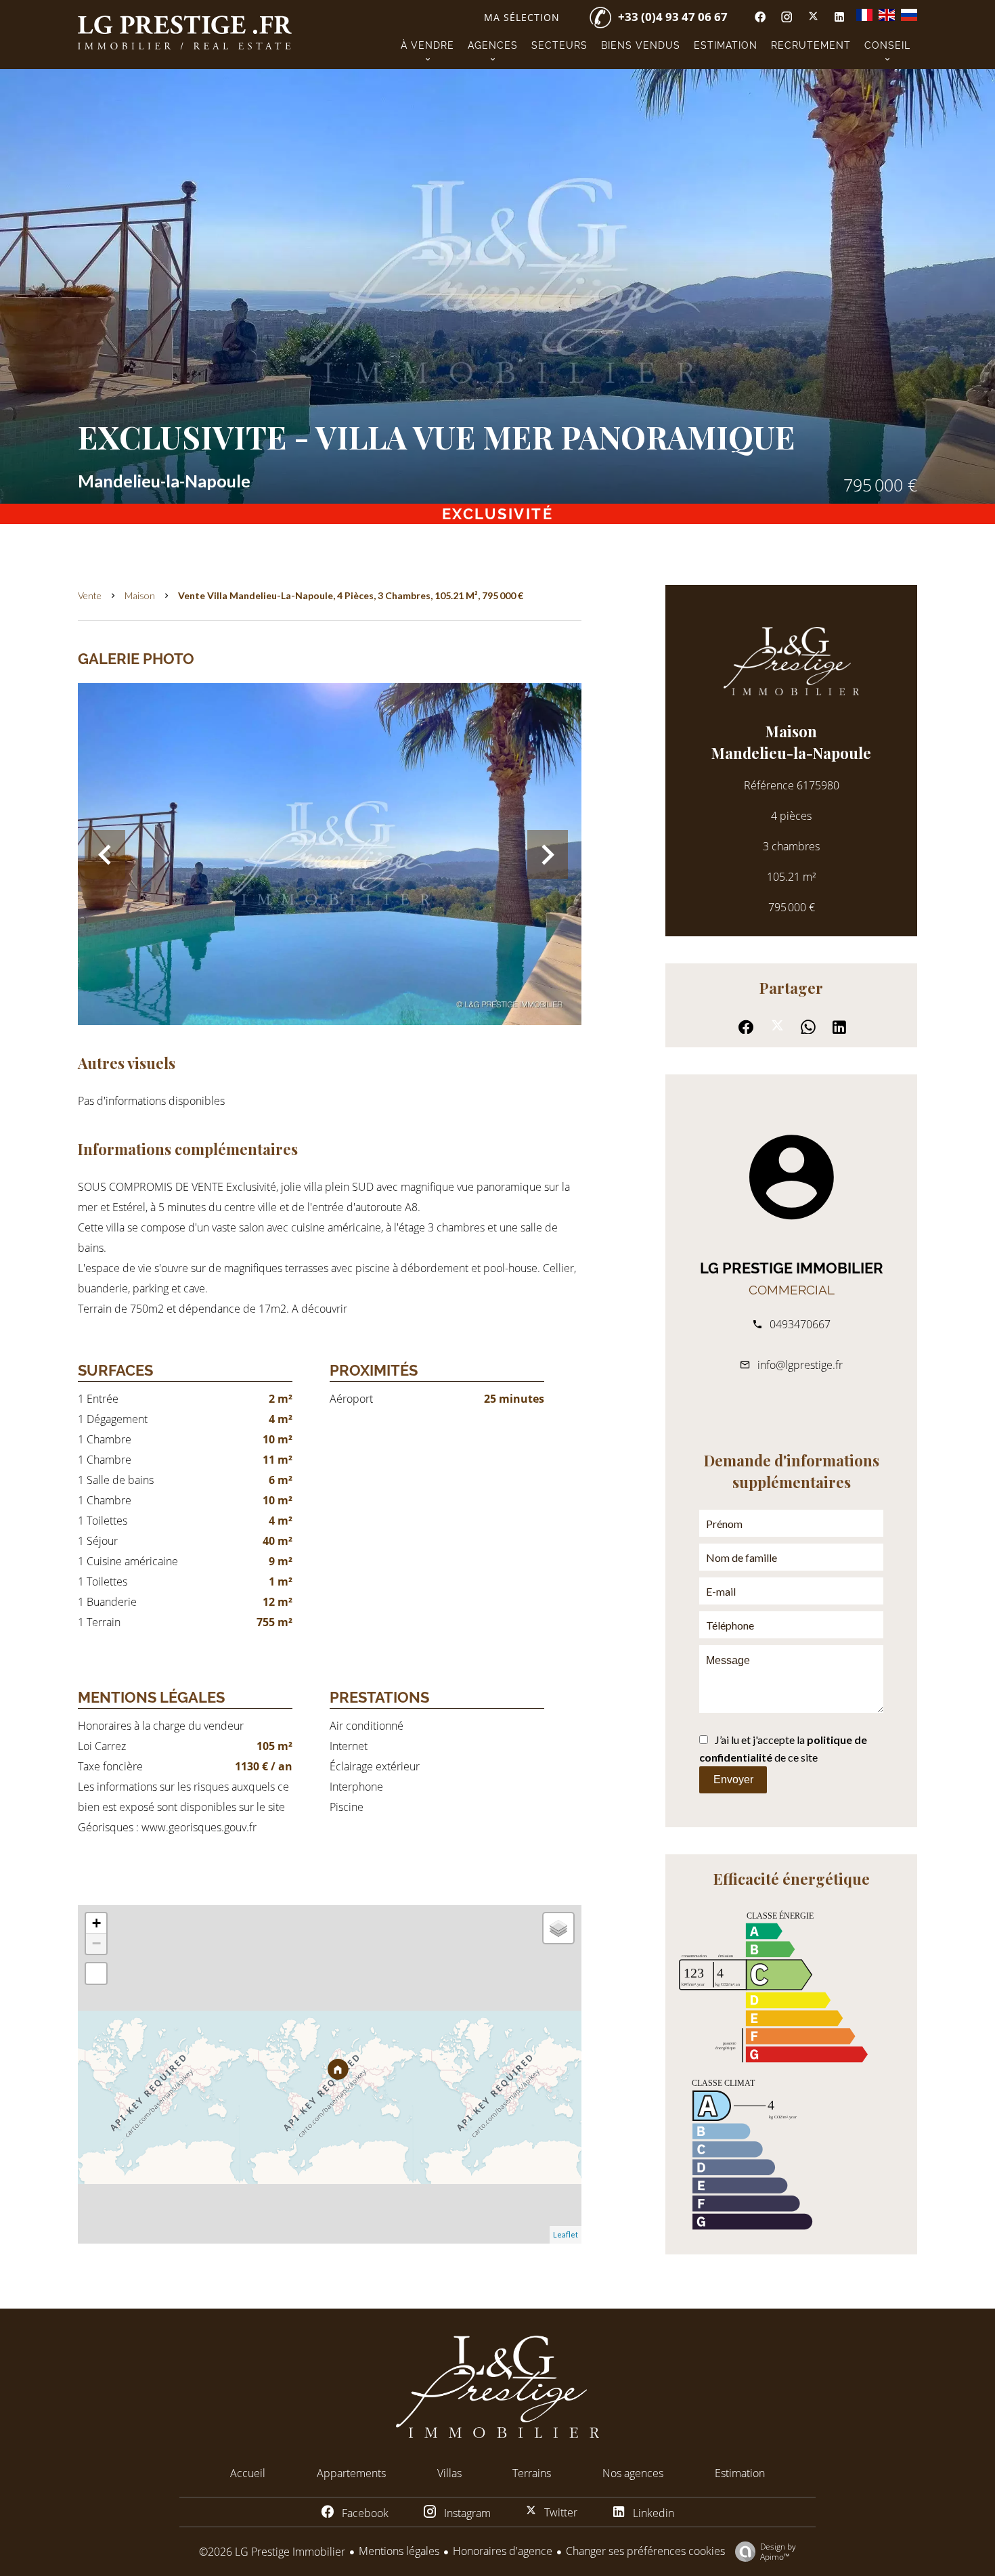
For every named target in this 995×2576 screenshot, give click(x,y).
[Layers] (558, 1928)
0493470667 (800, 1324)
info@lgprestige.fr (800, 1365)
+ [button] (96, 1923)
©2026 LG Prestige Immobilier (272, 2552)
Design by (778, 2551)
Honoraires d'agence (503, 2551)
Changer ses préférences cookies (645, 2551)
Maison (140, 595)
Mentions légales (399, 2551)
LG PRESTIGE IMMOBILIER (792, 1268)
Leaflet (566, 2234)
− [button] (96, 1943)
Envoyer (733, 1780)
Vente (90, 595)
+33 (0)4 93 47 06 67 (673, 17)
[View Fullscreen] (96, 1973)
